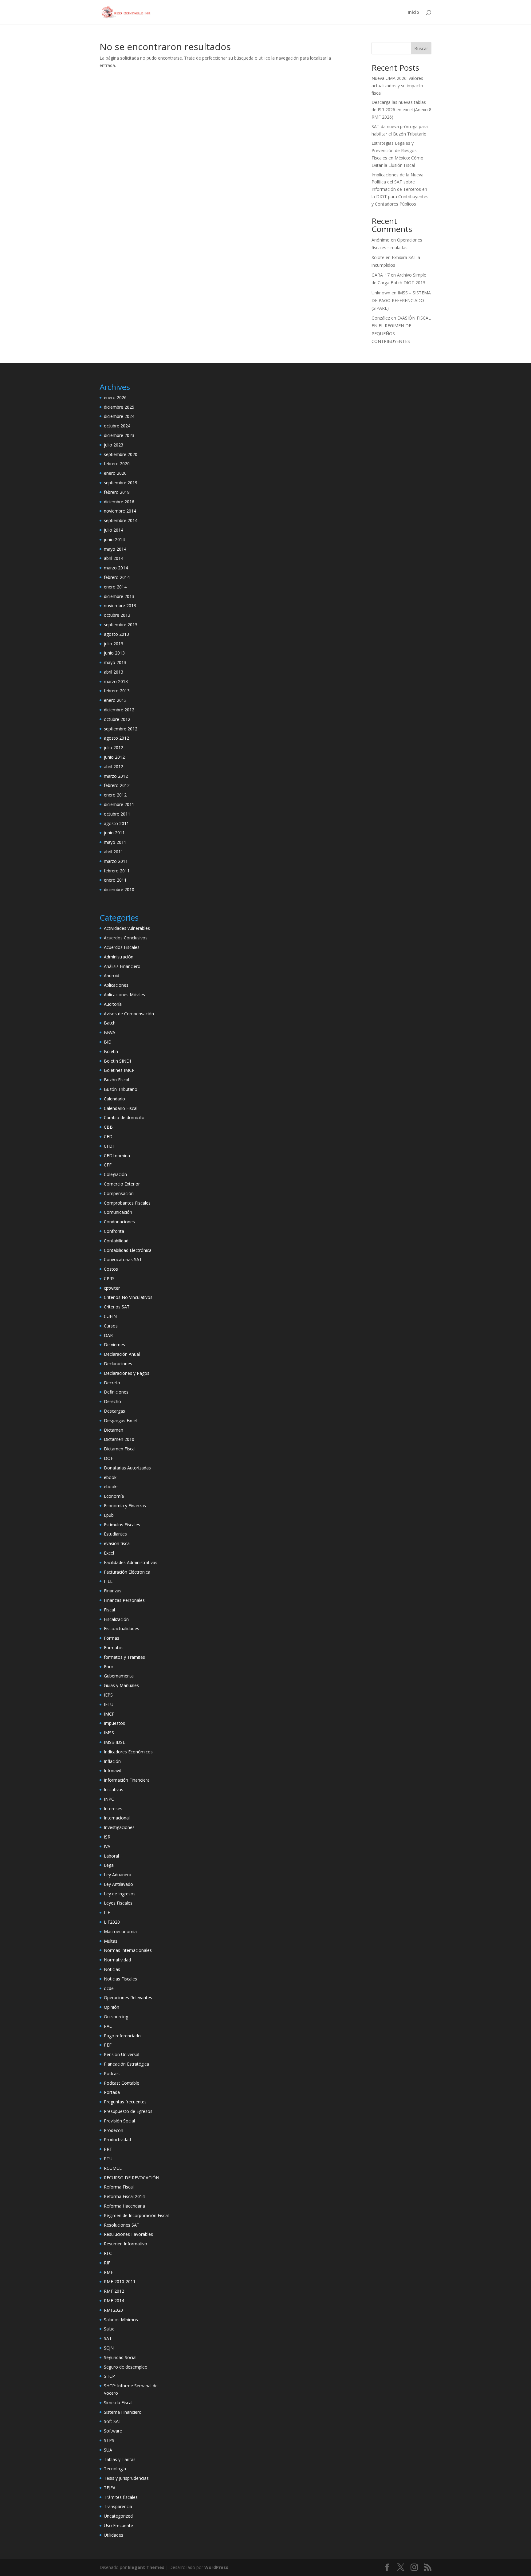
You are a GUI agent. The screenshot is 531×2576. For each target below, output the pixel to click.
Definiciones (116, 1392)
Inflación (112, 1761)
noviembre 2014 (120, 511)
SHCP (109, 2376)
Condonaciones (119, 1222)
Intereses (113, 1809)
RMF (108, 2272)
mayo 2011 (115, 842)
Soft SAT (113, 2421)
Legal (109, 1865)
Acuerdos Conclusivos (126, 938)
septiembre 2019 (121, 483)
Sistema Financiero (123, 2412)
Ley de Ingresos (120, 1894)
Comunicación (118, 1212)
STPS (109, 2440)
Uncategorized (118, 2516)
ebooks (111, 1487)
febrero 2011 (117, 871)
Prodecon (114, 2130)
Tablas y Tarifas (120, 2459)
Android (112, 975)
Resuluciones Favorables (128, 2234)
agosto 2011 (116, 823)
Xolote (378, 257)
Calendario (114, 1099)
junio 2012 (114, 757)
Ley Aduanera (118, 1875)
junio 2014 (114, 539)
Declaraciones (118, 1364)
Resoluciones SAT (122, 2225)
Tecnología (115, 2469)
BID (108, 1042)
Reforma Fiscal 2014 (124, 2196)
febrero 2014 (117, 577)
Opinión (112, 2007)
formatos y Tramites (124, 1657)
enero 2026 (115, 397)
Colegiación (115, 1174)
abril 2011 (114, 852)
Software (113, 2431)
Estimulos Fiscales (122, 1525)
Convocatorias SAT (123, 1259)
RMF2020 (113, 2310)
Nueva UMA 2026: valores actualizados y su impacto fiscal (397, 86)
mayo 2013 (115, 662)
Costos (111, 1269)
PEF (108, 2045)
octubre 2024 (117, 426)
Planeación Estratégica (126, 2064)
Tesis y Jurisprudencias (126, 2478)
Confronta (114, 1231)
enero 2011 (115, 880)
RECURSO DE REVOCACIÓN (132, 2178)
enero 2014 (115, 587)
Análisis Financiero (122, 966)
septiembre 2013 (121, 625)
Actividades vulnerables (127, 928)
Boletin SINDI (117, 1061)
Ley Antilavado (118, 1884)
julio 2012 (114, 747)
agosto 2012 (116, 738)
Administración (119, 957)
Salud (109, 2329)
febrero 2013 (117, 691)
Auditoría (113, 1004)
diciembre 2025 (119, 407)
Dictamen (114, 1430)
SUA (108, 2450)
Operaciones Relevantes (128, 1998)
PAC (108, 2026)
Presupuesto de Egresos (128, 2111)
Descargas (114, 1411)
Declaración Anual (122, 1354)
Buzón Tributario (121, 1089)
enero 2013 (115, 700)
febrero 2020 (117, 464)
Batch (110, 1023)
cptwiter (112, 1288)
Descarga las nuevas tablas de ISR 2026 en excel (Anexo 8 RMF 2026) (401, 110)
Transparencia (118, 2506)
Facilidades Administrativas (131, 1562)
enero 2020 (115, 473)
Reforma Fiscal (119, 2187)
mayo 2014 (115, 549)
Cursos (111, 1326)
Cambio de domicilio (124, 1117)
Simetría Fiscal (118, 2403)
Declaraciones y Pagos (127, 1373)
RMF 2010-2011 (120, 2281)
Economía (114, 1496)
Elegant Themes (146, 2567)
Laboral (111, 1856)
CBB (108, 1127)
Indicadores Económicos (128, 1752)
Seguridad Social (120, 2357)
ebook (110, 1477)
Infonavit (113, 1770)
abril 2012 (114, 767)
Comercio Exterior (122, 1184)
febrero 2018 (117, 492)
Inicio (413, 13)
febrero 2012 (117, 785)
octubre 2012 (117, 719)
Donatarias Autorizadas (127, 1468)
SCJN (109, 2348)
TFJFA (110, 2488)
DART (110, 1335)
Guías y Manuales (121, 1685)
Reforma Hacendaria (124, 2206)
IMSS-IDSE (114, 1742)
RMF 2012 (114, 2291)
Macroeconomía (120, 1931)
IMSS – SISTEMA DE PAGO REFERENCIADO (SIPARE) (401, 300)
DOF (108, 1458)
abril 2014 (114, 558)
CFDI (109, 1146)
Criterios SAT (117, 1307)
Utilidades (114, 2535)
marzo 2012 (116, 776)
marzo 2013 (116, 681)
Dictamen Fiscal (120, 1449)
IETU (109, 1704)
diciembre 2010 (119, 889)
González (381, 318)
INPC (109, 1799)
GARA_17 (381, 275)
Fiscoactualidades (122, 1628)
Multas (111, 1941)
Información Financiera (127, 1780)
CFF (108, 1165)
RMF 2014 (114, 2301)
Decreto (112, 1383)
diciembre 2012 (119, 710)
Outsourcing (116, 2017)
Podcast (112, 2073)
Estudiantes (115, 1534)
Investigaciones (119, 1827)
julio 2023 (114, 445)
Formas (112, 1638)
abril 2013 (114, 672)
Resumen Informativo (126, 2244)
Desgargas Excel (120, 1420)
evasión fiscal (117, 1543)
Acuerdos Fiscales (122, 947)
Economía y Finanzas (125, 1506)
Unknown (381, 293)
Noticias (112, 1969)
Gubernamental (119, 1676)
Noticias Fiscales (120, 1979)
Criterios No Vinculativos (128, 1297)
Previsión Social (119, 2121)
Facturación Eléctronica (127, 1572)
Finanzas (113, 1591)
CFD (108, 1137)
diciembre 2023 (119, 435)
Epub (109, 1515)
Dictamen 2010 (119, 1439)
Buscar (421, 48)
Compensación (119, 1193)
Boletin (111, 1051)
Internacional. (117, 1818)
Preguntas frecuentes (125, 2102)
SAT (108, 2338)
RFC (108, 2253)
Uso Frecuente (118, 2525)
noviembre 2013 (120, 606)
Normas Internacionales (128, 1950)
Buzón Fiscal (116, 1080)
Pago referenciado (122, 2036)
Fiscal (109, 1610)
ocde (109, 1988)
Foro (109, 1667)
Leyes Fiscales (118, 1903)
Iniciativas (114, 1789)
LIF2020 (112, 1922)
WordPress (216, 2567)
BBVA (110, 1032)
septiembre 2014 (121, 520)
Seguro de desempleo (126, 2367)
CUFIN (110, 1316)
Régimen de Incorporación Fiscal (136, 2215)
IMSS (109, 1733)
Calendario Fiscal (121, 1108)
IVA (107, 1846)
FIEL (108, 1581)
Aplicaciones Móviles (124, 995)
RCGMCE (113, 2168)
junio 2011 (114, 833)
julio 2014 (114, 530)
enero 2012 (115, 795)
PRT (108, 2149)
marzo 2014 (116, 568)
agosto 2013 (116, 634)
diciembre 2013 (119, 596)
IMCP (109, 1714)
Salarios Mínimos (121, 2320)
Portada (112, 2092)
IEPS (108, 1695)
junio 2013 (114, 653)
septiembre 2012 (121, 729)
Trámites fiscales (121, 2497)
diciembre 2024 (119, 416)
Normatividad (117, 1960)
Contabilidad (116, 1241)
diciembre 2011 (119, 804)
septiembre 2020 (121, 454)
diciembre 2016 (119, 502)
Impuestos (114, 1723)
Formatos (114, 1648)
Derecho (112, 1401)
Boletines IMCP (119, 1070)
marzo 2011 (116, 861)
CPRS (109, 1278)
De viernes (114, 1345)
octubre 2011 (117, 814)
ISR (107, 1837)
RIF (107, 2263)
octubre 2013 (117, 615)
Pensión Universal (122, 2054)
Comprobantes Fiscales (127, 1203)
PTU (108, 2159)
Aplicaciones (116, 985)
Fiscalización (116, 1619)
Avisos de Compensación (129, 1014)
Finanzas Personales (124, 1600)
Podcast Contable (122, 2083)
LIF (107, 1912)
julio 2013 (114, 644)
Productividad (117, 2139)
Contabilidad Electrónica (128, 1250)
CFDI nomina (117, 1156)
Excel (109, 1553)
